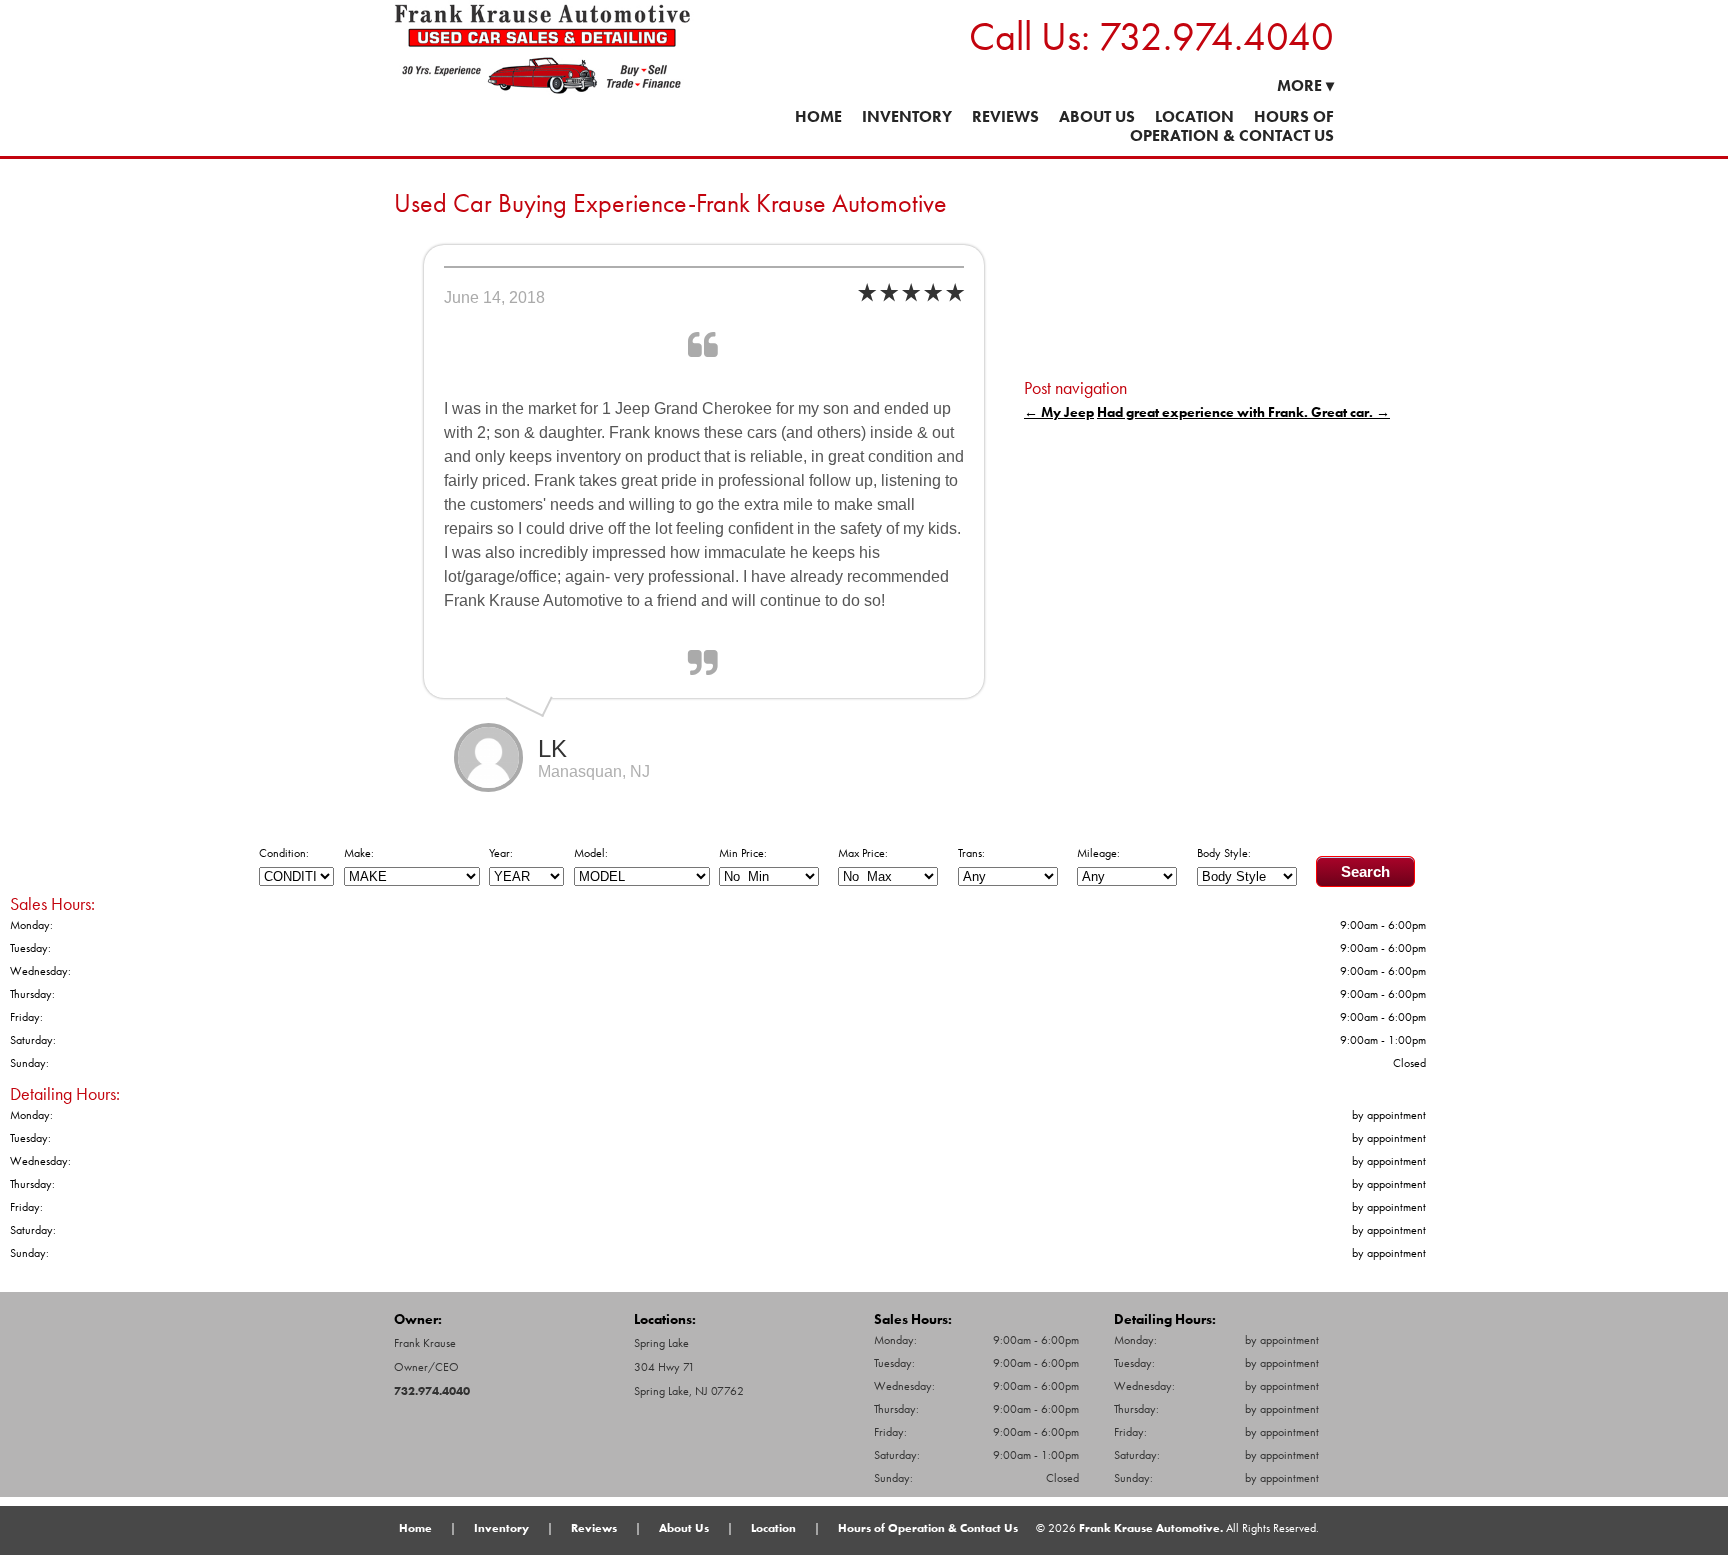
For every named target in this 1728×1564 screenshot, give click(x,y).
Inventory (907, 116)
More (1305, 85)
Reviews (1005, 116)
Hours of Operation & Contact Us (1232, 126)
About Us (1097, 116)
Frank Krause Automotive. (1151, 1528)
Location (1194, 116)
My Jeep (1059, 412)
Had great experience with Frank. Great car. (1243, 412)
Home (818, 116)
